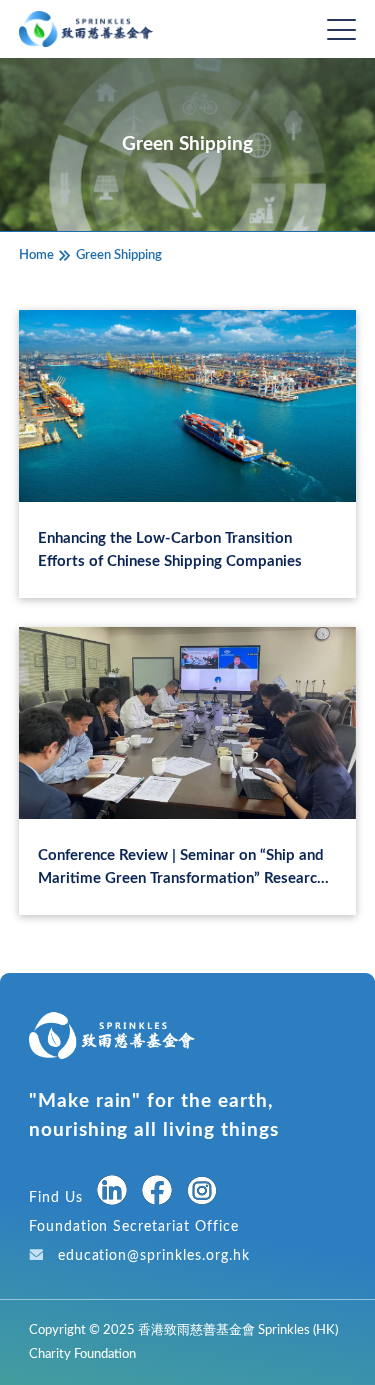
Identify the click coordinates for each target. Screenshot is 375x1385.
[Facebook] (157, 1194)
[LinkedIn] (112, 1194)
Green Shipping (119, 255)
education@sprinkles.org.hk (154, 1255)
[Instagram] (202, 1194)
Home (36, 255)
